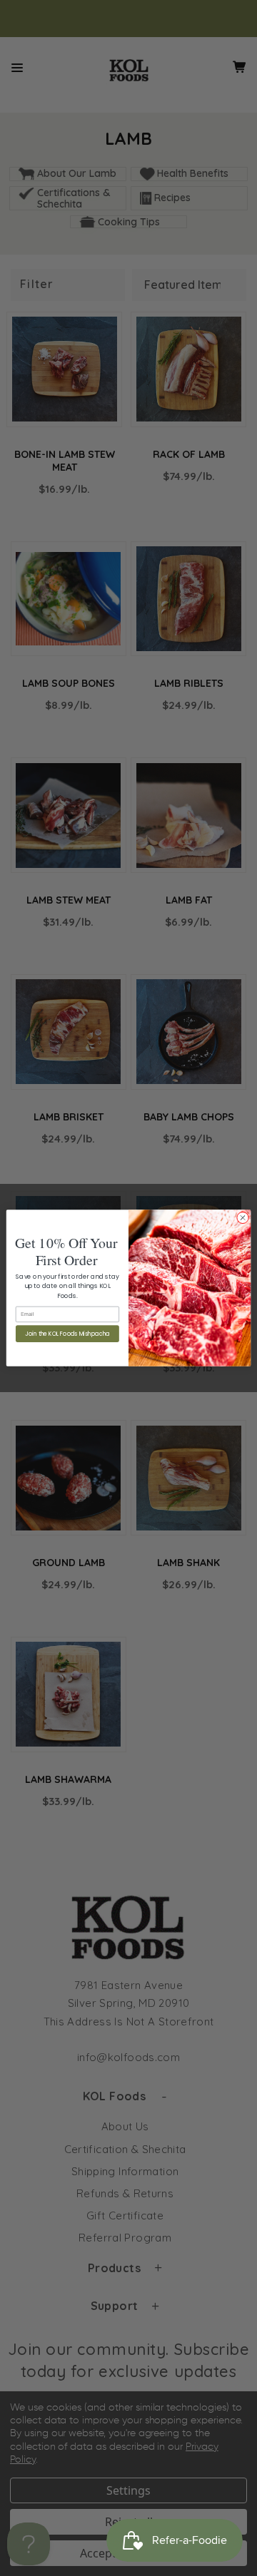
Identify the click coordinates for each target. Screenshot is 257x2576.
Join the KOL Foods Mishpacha (67, 1334)
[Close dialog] (242, 1218)
